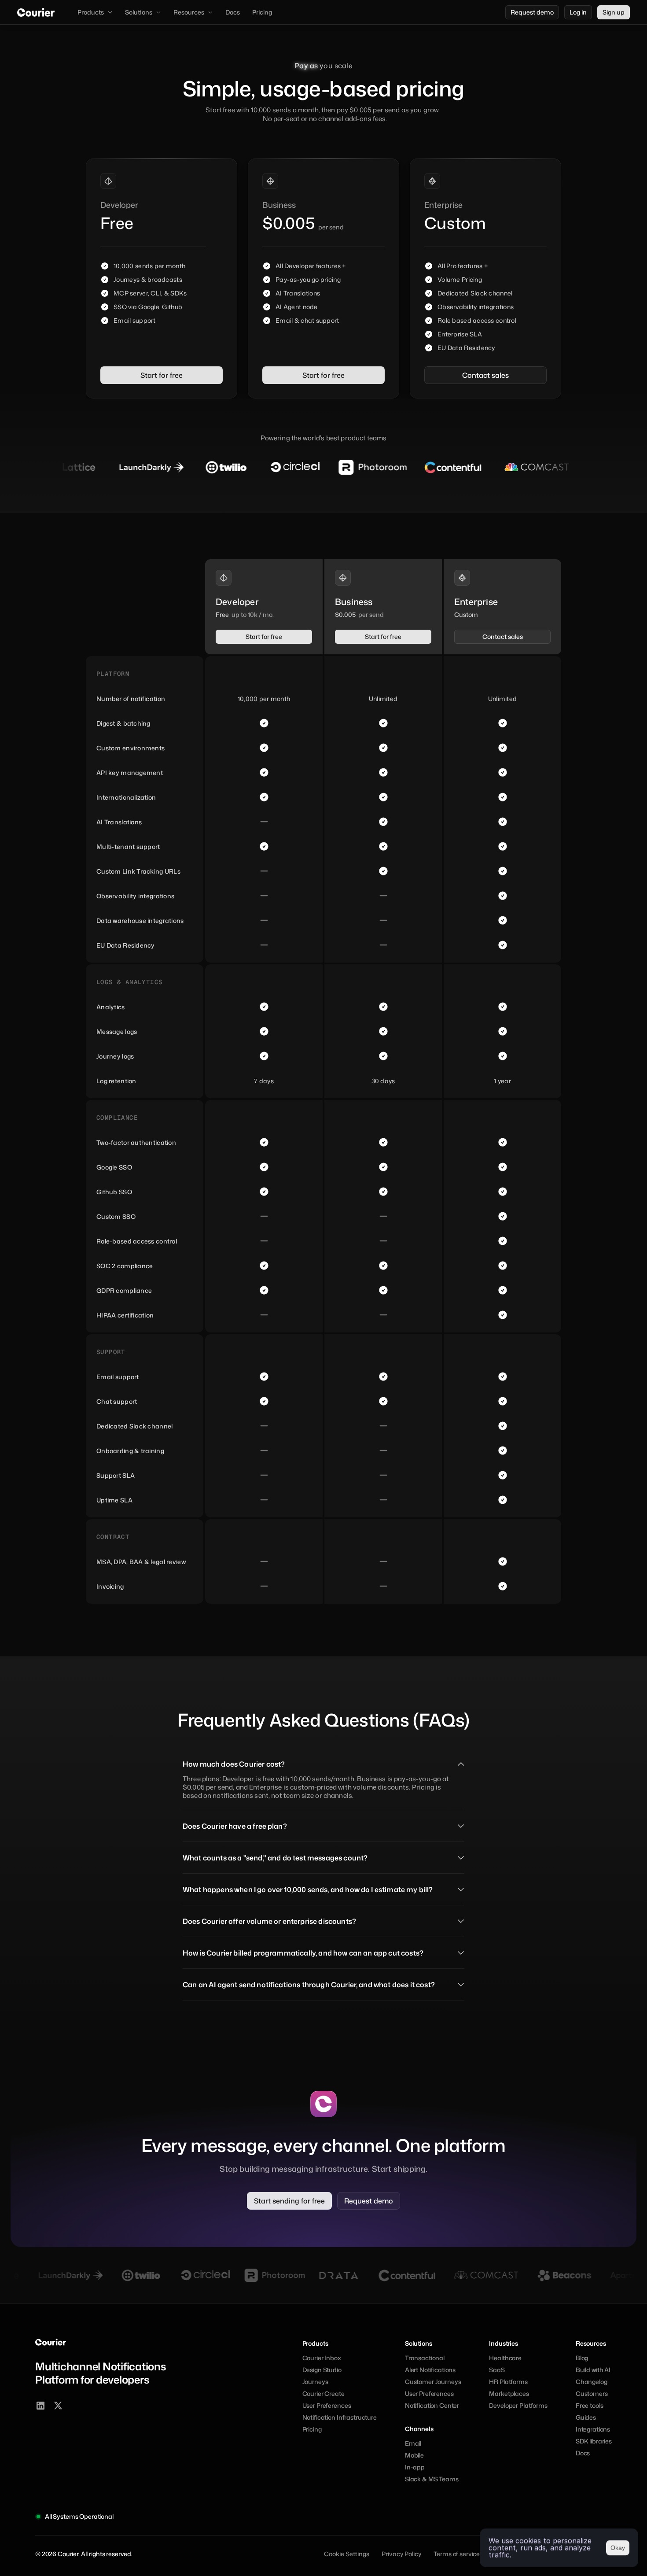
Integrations (593, 2429)
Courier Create (323, 2393)
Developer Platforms (518, 2405)
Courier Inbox (322, 2358)
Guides (586, 2417)
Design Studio (322, 2370)
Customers (592, 2393)
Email (413, 2443)
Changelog (592, 2382)
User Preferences (327, 2405)
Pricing (312, 2429)
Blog (582, 2358)
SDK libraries (594, 2441)
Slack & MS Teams (432, 2479)
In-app (415, 2467)
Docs (583, 2453)
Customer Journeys (433, 2382)
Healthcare (505, 2358)
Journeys (315, 2382)
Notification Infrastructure (340, 2417)
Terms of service (457, 2554)
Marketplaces (509, 2393)
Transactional (425, 2358)
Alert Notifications (430, 2370)
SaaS (497, 2370)
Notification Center (432, 2405)
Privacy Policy (401, 2554)
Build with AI (593, 2370)
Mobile (414, 2455)
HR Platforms (508, 2382)
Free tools (590, 2405)
